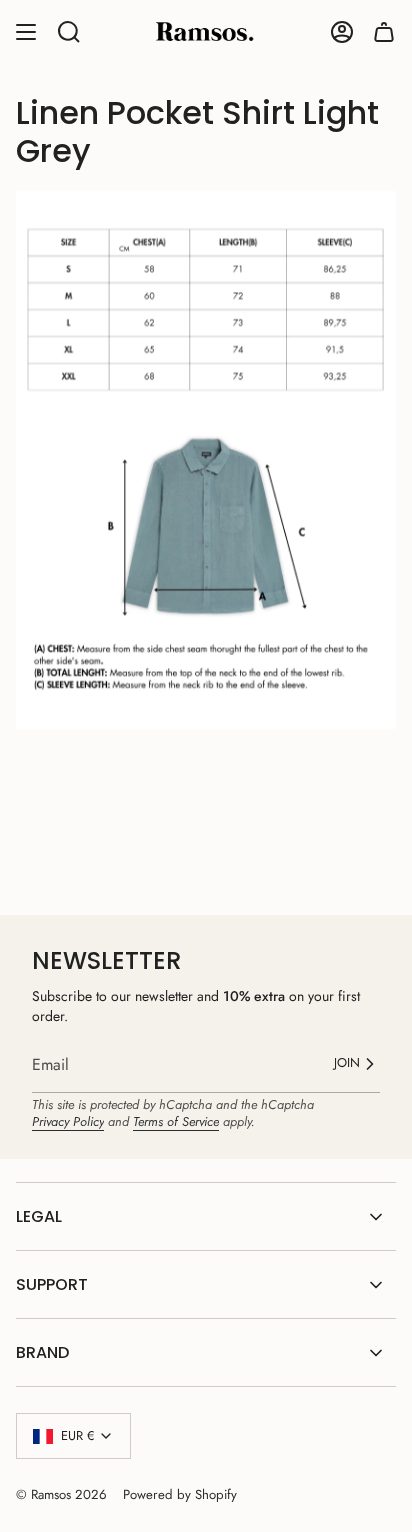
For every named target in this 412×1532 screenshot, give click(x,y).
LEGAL (39, 1216)
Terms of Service (176, 1121)
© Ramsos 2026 (61, 1494)
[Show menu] (26, 32)
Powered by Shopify (180, 1494)
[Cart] (384, 32)
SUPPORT (52, 1284)
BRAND (42, 1352)
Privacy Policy (68, 1121)
